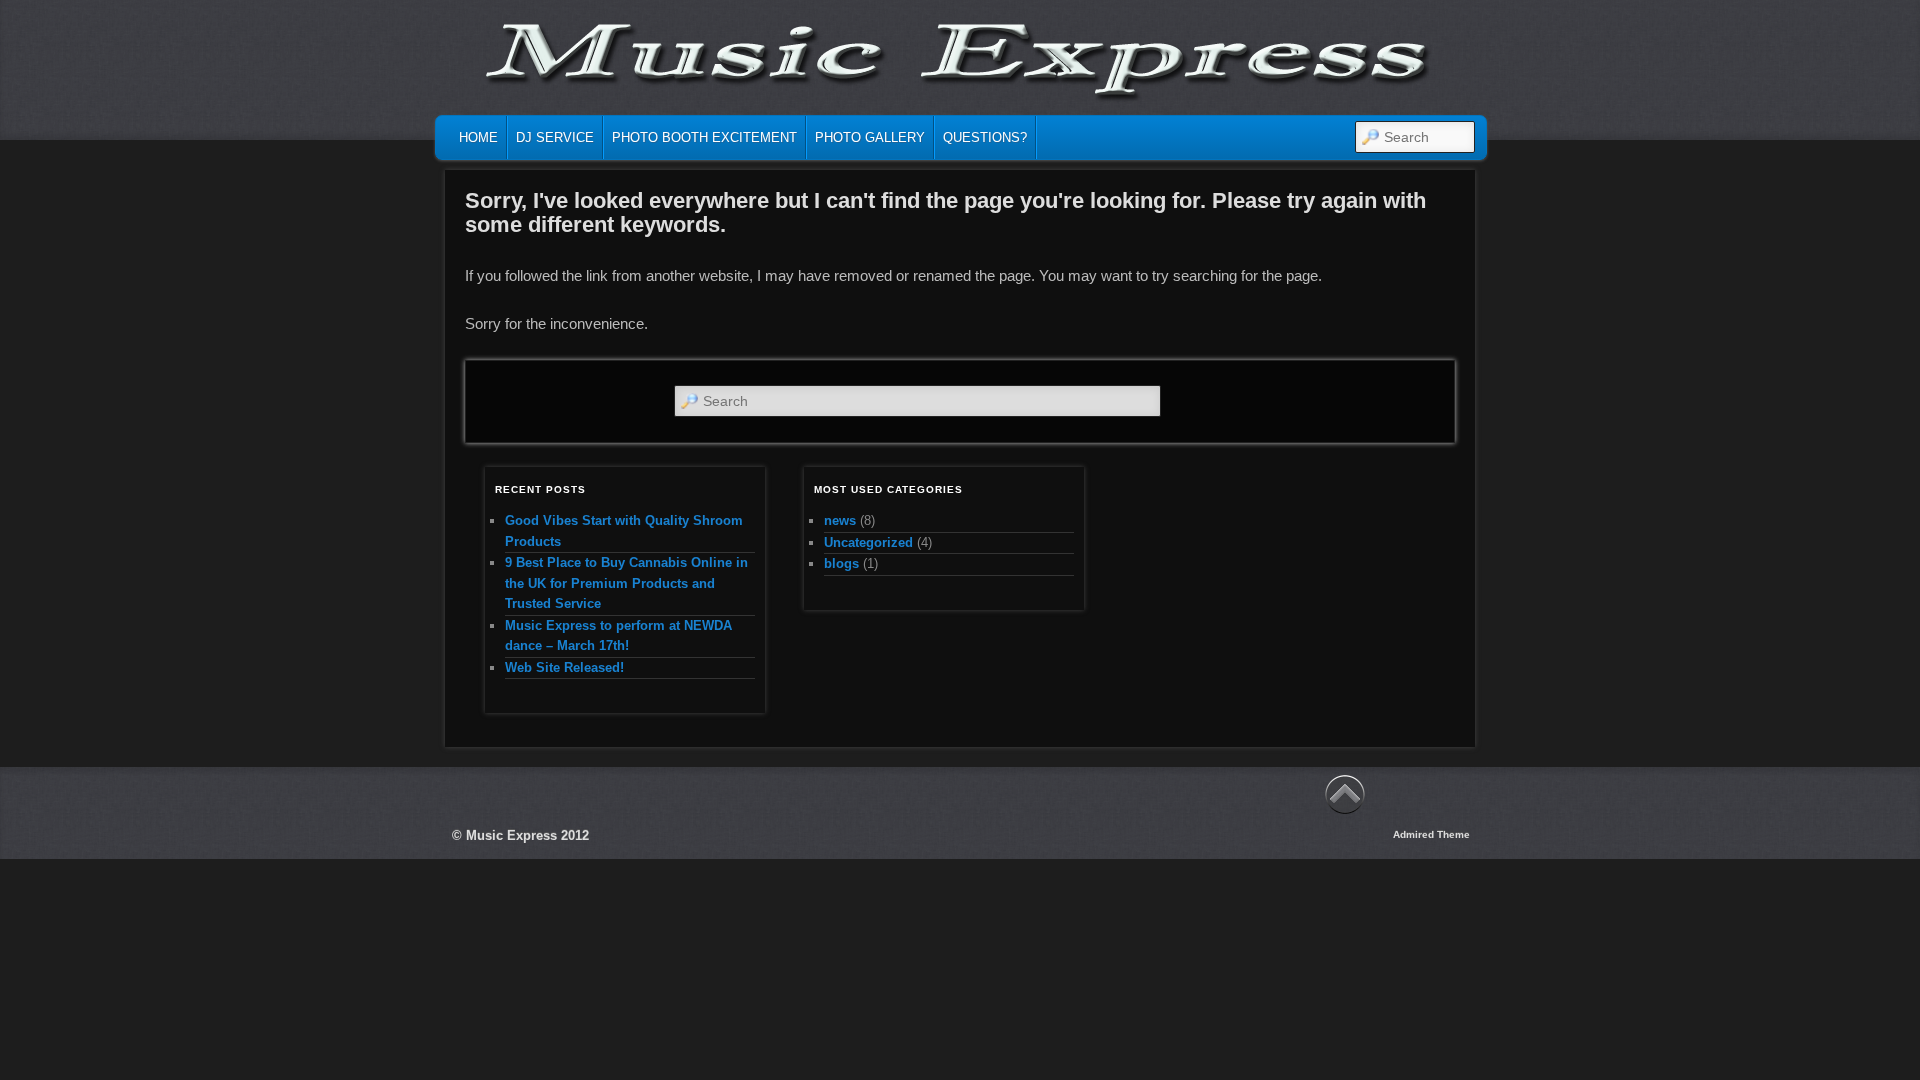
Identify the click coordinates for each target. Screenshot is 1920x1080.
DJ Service (555, 137)
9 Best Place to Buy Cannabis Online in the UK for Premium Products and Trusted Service (626, 583)
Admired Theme (1431, 834)
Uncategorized (868, 542)
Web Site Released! (564, 667)
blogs (841, 563)
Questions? (985, 137)
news (840, 520)
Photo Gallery (870, 137)
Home (478, 137)
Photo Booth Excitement (704, 137)
